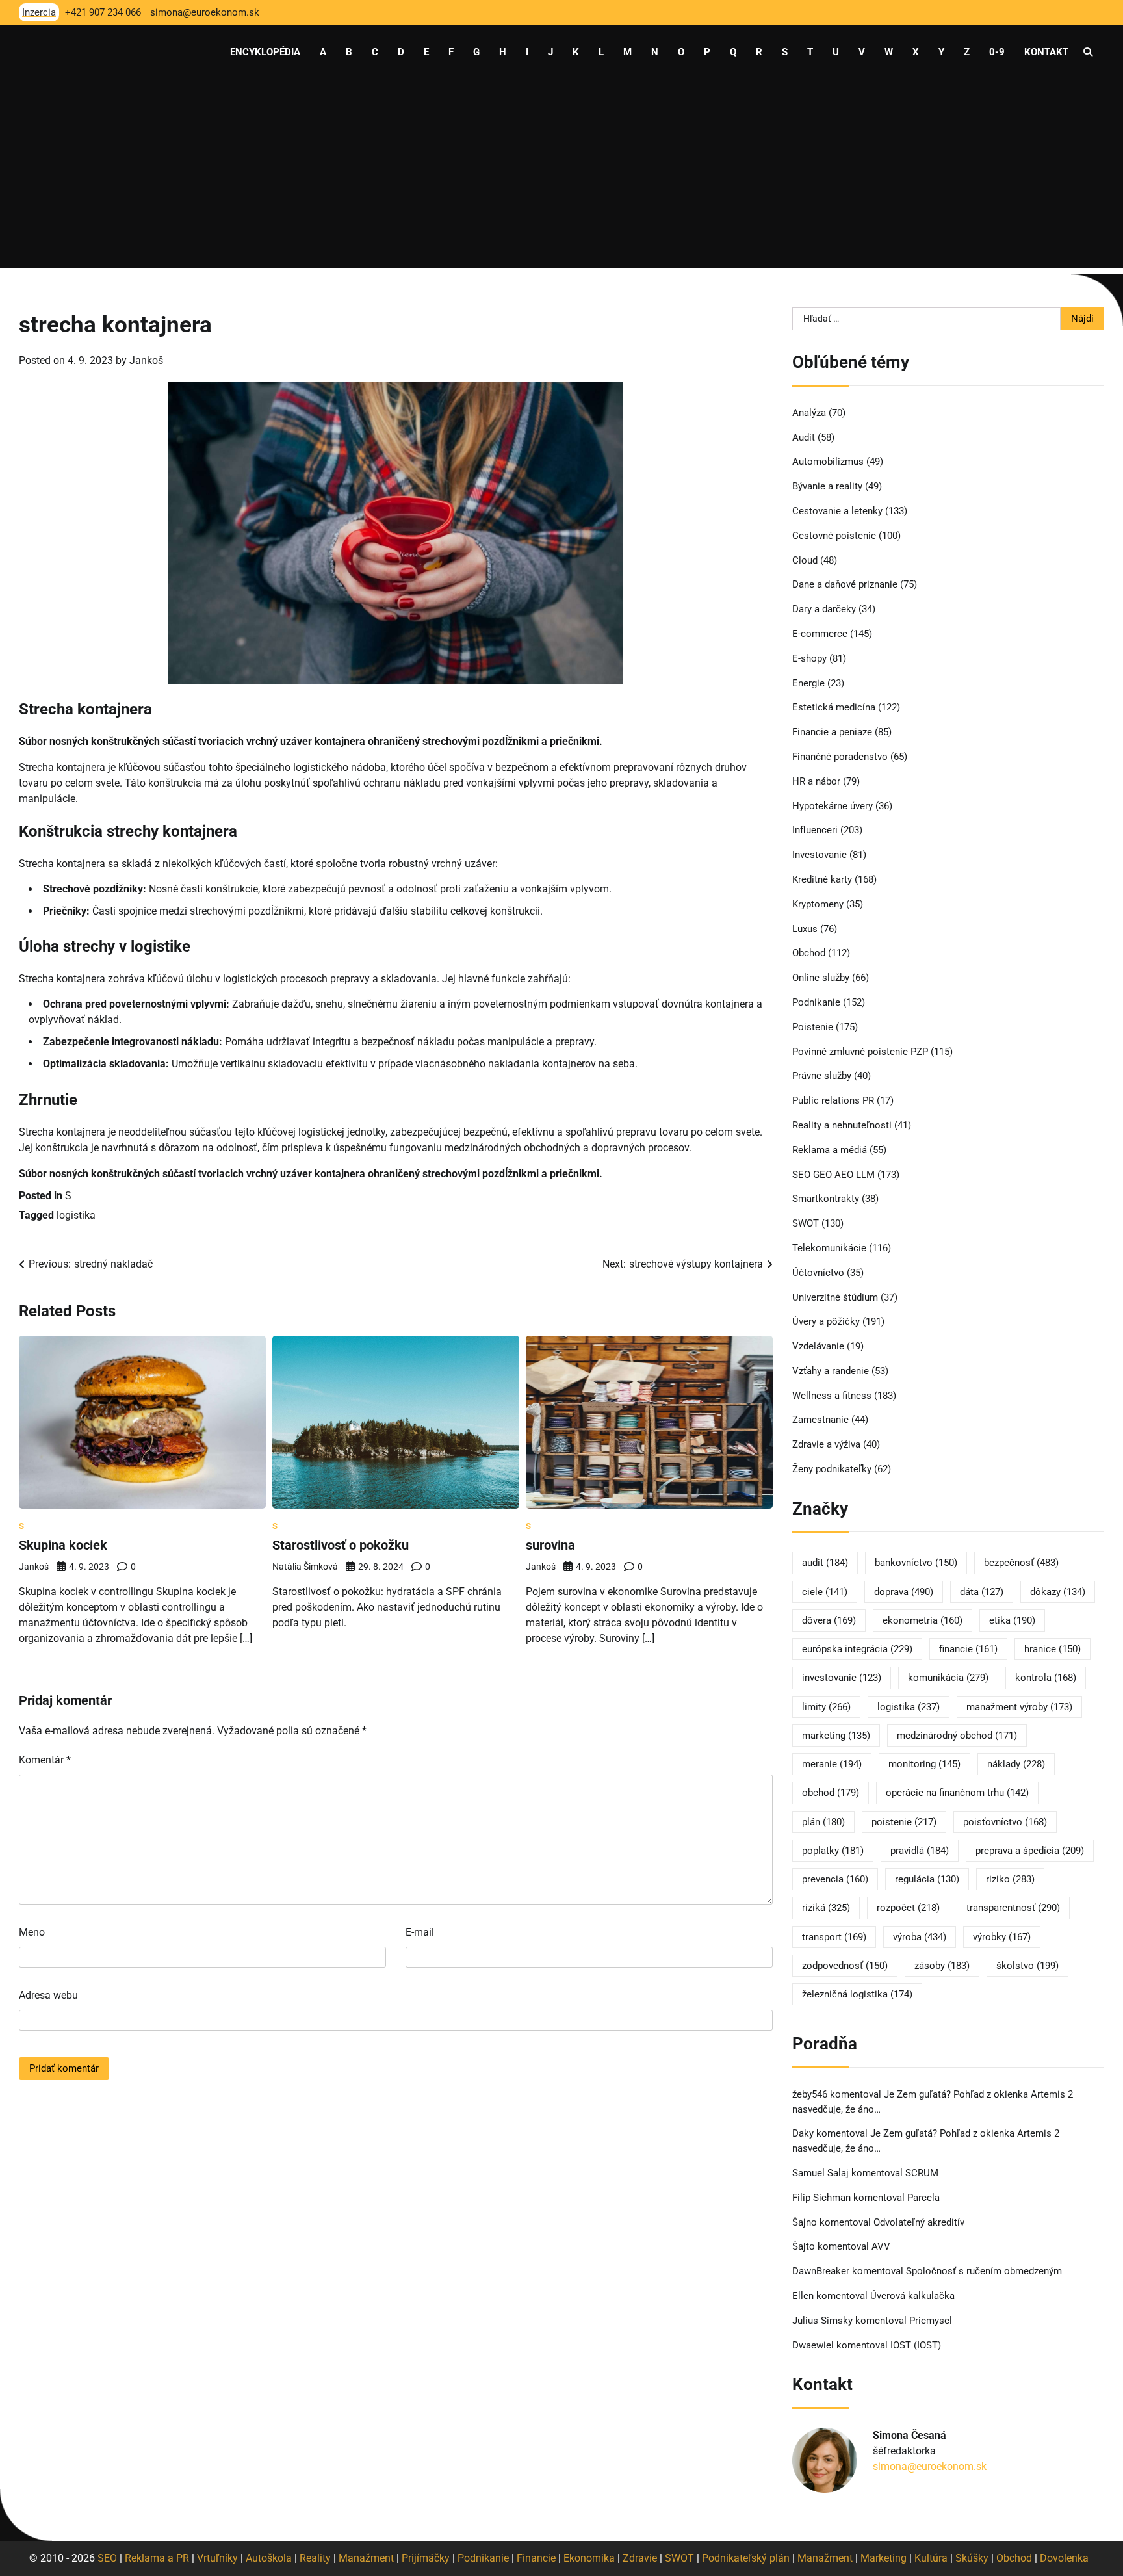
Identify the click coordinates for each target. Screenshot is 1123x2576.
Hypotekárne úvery (833, 806)
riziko (1010, 1879)
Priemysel (931, 2321)
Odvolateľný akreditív (919, 2222)
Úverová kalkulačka (912, 2296)
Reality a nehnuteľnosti (842, 1125)
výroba (920, 1937)
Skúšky (972, 2558)
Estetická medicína (834, 707)
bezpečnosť (1021, 1563)
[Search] (1088, 52)
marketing (836, 1736)
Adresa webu (48, 1995)
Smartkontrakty (826, 1199)
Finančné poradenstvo (840, 757)
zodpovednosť (845, 1966)
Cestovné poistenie (834, 536)
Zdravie (640, 2558)
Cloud (805, 560)
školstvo (1027, 1966)
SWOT (806, 1223)
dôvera (829, 1620)
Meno (32, 1932)
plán (823, 1822)
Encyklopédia (265, 52)
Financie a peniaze (832, 732)
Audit (804, 437)
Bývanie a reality (827, 486)
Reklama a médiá (830, 1150)
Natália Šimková (305, 1567)
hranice (1052, 1649)
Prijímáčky (426, 2558)
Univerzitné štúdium (835, 1297)
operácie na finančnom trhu (957, 1793)
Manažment (366, 2558)
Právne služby (822, 1076)
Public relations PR (833, 1100)
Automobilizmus (828, 462)
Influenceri (815, 830)
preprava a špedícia (1030, 1851)
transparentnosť (1013, 1908)
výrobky (1002, 1937)
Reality (315, 2558)
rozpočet (908, 1908)
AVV (882, 2246)
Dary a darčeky (824, 609)
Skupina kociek (63, 1545)
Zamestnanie (820, 1420)
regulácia (927, 1879)
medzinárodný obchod (957, 1736)
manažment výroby (1019, 1707)
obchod (831, 1793)
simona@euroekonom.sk (930, 2466)
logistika (76, 1215)
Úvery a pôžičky (826, 1321)
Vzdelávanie (818, 1346)
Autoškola (269, 2558)
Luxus (805, 929)
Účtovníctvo (818, 1273)
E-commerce (820, 634)
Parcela (923, 2198)
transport (834, 1937)
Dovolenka (1064, 2558)
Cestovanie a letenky (837, 511)
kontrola (1046, 1678)
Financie (536, 2558)
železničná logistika (857, 1994)
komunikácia (948, 1678)
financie (968, 1649)
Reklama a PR (157, 2558)
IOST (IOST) (916, 2345)
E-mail (420, 1932)
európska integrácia (857, 1649)
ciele (825, 1592)
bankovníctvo (916, 1563)
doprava (904, 1592)
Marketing (884, 2558)
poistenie (904, 1822)
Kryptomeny (818, 904)
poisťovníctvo (1005, 1822)
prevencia (835, 1879)
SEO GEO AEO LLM (833, 1175)
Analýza (809, 413)
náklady (1016, 1764)
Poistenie (813, 1027)
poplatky (833, 1851)
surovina (550, 1545)
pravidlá (920, 1851)
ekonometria (923, 1620)
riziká (826, 1908)
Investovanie (820, 855)
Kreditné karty (822, 879)
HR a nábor (816, 781)
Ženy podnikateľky (832, 1469)
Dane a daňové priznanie (845, 584)
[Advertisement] (561, 177)
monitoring (924, 1764)
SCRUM (922, 2173)
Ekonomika (589, 2558)
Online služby (821, 978)
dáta (982, 1592)
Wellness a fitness (832, 1396)
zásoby (942, 1966)
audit (825, 1563)
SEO (107, 2558)
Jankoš (146, 360)
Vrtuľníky (217, 2558)
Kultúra (931, 2558)
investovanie (842, 1678)
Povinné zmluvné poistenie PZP (860, 1052)
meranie (832, 1764)
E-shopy (809, 658)
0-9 (997, 52)
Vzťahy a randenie (831, 1371)
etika (1012, 1620)
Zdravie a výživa (826, 1444)
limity (826, 1707)
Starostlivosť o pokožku (341, 1545)
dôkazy (1058, 1592)
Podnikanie (816, 1002)
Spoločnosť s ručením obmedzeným (984, 2271)
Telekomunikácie (829, 1248)
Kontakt (1046, 52)
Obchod (809, 953)
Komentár (45, 1760)
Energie (808, 683)
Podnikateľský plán (746, 2558)
